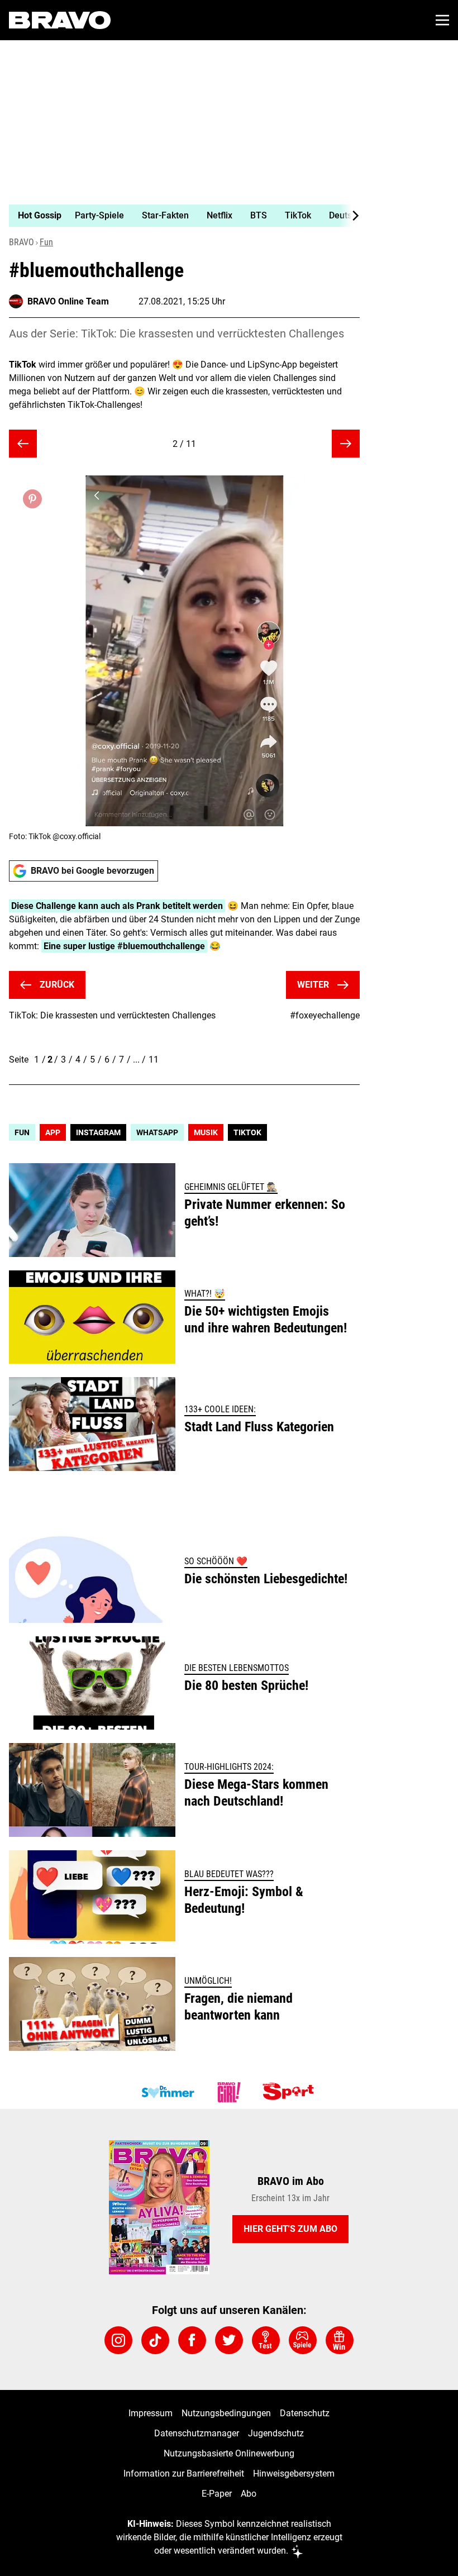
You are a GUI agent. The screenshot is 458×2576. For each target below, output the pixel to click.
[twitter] (229, 2340)
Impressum (151, 2413)
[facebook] (192, 2340)
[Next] (350, 216)
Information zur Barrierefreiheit (184, 2473)
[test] (266, 2340)
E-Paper (217, 2494)
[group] (180, 216)
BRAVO (22, 242)
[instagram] (118, 2340)
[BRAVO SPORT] (290, 2092)
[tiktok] (155, 2340)
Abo (249, 2494)
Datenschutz (305, 2413)
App (53, 1132)
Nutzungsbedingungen (226, 2413)
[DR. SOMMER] (168, 2092)
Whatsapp (157, 1132)
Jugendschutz (276, 2433)
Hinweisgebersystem (294, 2473)
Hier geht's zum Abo (290, 2229)
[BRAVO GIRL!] (229, 2092)
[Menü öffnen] (442, 20)
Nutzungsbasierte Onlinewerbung (229, 2453)
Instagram (98, 1132)
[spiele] (303, 2340)
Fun (46, 242)
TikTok (247, 1132)
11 (154, 1060)
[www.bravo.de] (60, 20)
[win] (340, 2340)
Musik (206, 1132)
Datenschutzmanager (197, 2433)
